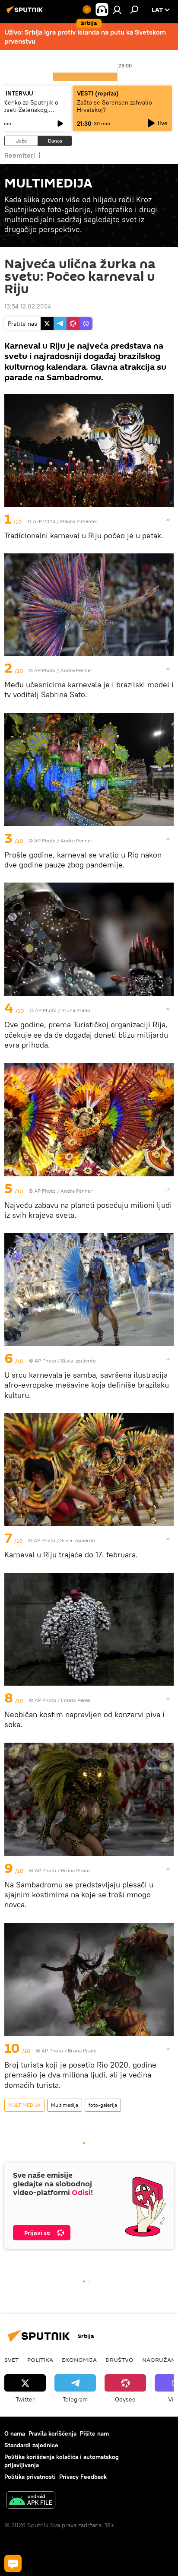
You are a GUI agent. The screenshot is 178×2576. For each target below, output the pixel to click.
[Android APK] (31, 2501)
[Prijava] (117, 10)
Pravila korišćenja (52, 2433)
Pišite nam (94, 2433)
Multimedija (65, 2105)
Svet (11, 2360)
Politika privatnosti (30, 2477)
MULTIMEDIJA (24, 2105)
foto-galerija (103, 2105)
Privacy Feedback (83, 2477)
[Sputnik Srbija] (26, 13)
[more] (168, 520)
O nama (15, 2433)
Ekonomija (79, 2360)
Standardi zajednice (31, 2445)
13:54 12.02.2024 (28, 306)
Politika (40, 2360)
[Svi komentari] (13, 2563)
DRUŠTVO (119, 2360)
